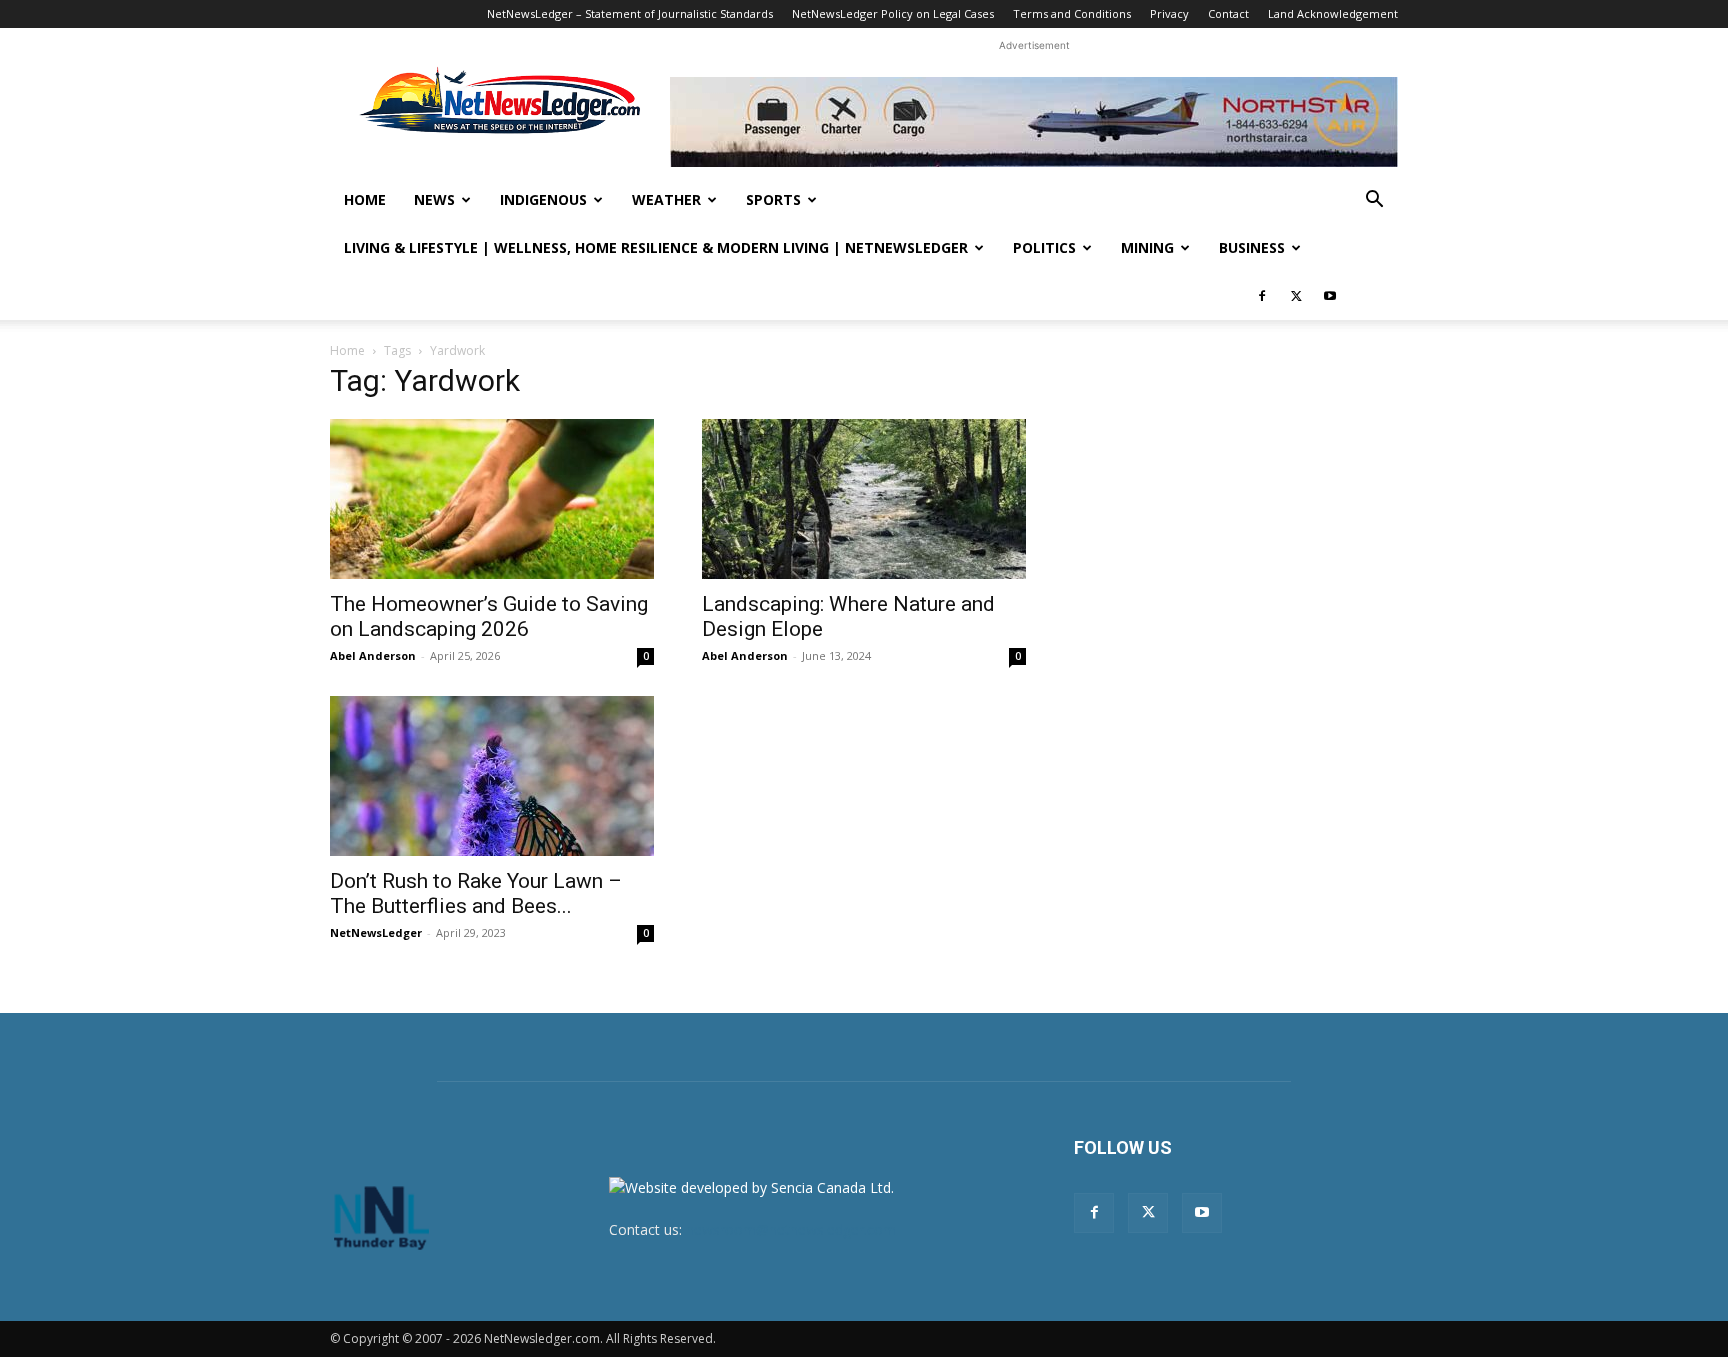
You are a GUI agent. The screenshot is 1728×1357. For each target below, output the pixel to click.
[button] (1374, 201)
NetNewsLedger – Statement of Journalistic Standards (630, 13)
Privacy (1169, 13)
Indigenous (543, 199)
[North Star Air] (1034, 122)
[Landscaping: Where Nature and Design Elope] (864, 499)
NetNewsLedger (376, 932)
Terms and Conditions (1072, 13)
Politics (1044, 247)
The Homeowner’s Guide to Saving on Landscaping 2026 (489, 616)
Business (1252, 247)
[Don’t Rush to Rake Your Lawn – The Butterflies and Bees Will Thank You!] (492, 776)
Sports (773, 199)
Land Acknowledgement (1333, 13)
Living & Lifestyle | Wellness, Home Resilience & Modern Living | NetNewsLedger (656, 247)
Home (365, 199)
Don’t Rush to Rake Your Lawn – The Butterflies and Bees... (476, 893)
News (434, 199)
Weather (666, 199)
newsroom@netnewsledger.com (791, 1229)
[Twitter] (1296, 296)
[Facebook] (1262, 296)
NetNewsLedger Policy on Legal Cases (893, 13)
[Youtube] (1330, 296)
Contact (1228, 13)
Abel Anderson (373, 655)
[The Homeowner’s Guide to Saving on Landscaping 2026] (492, 499)
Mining (1147, 247)
